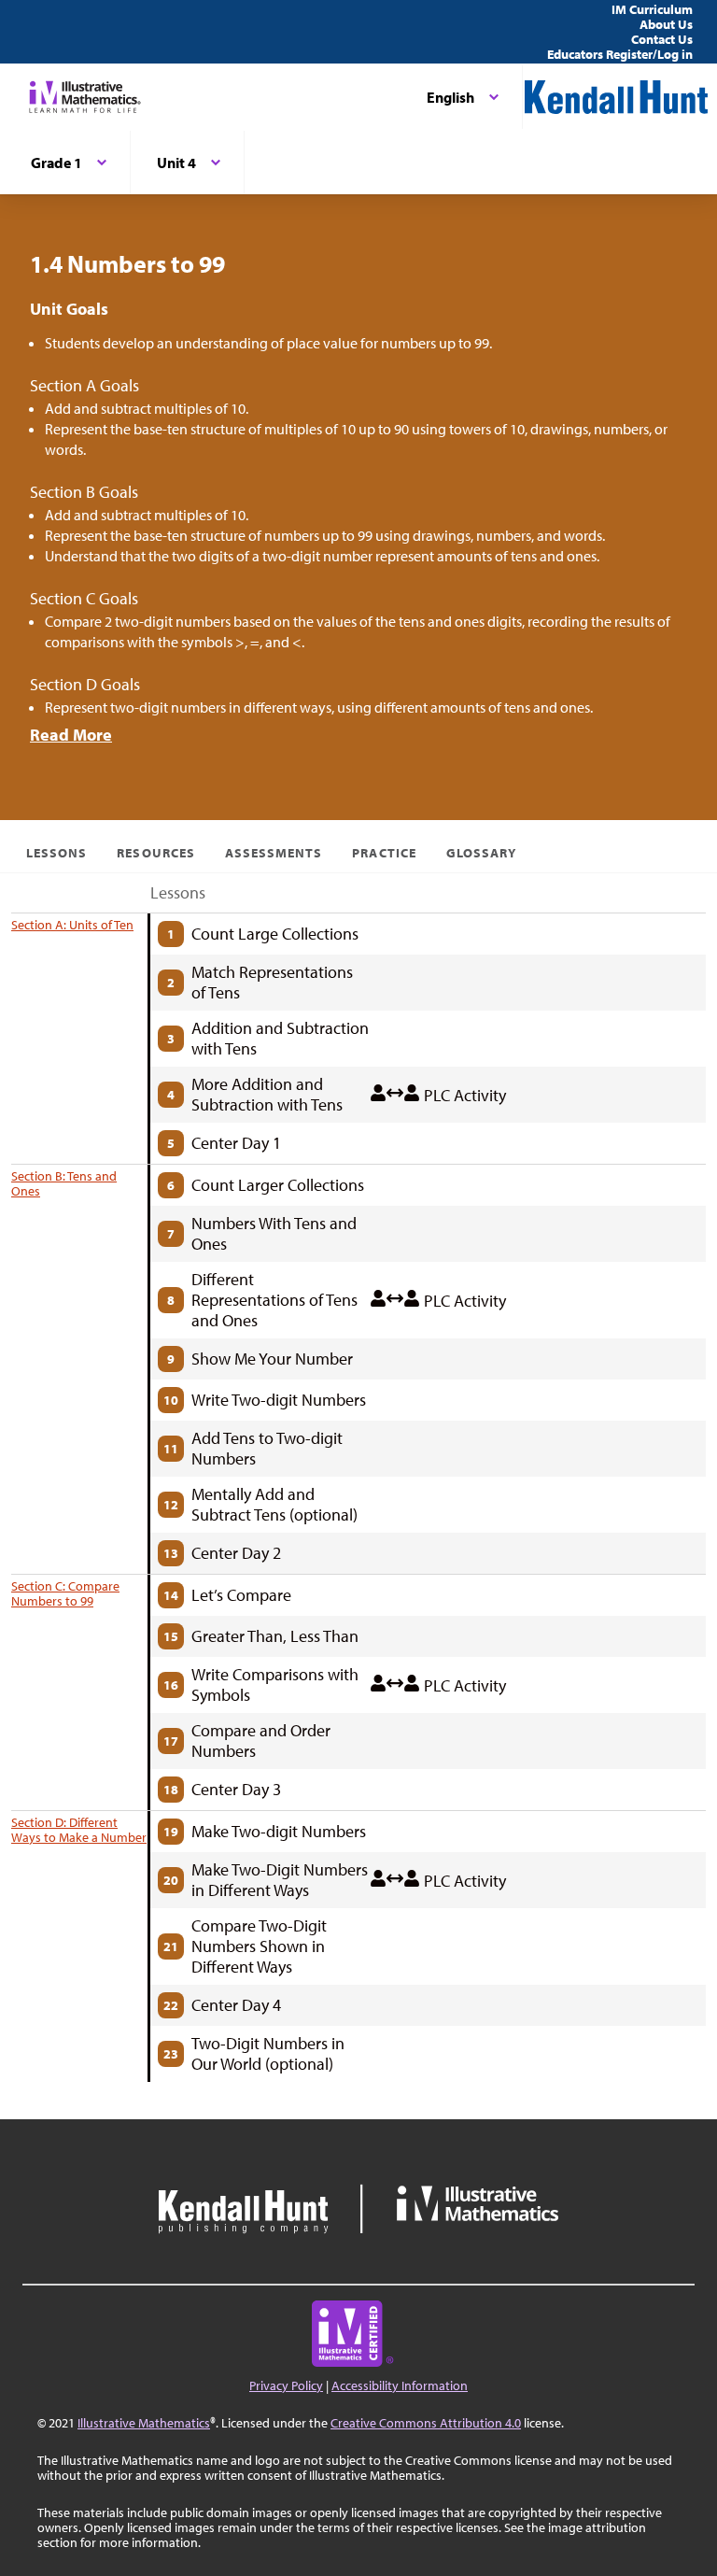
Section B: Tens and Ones (64, 1183)
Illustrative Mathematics (144, 2423)
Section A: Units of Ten (72, 925)
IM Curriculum (652, 9)
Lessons (56, 853)
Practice (384, 853)
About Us (666, 24)
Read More (71, 735)
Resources (155, 853)
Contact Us (662, 39)
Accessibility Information (400, 2385)
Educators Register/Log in (620, 54)
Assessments (274, 853)
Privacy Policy (286, 2385)
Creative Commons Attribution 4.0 (426, 2423)
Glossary (481, 853)
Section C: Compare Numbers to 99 (65, 1593)
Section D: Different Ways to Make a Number (79, 1830)
